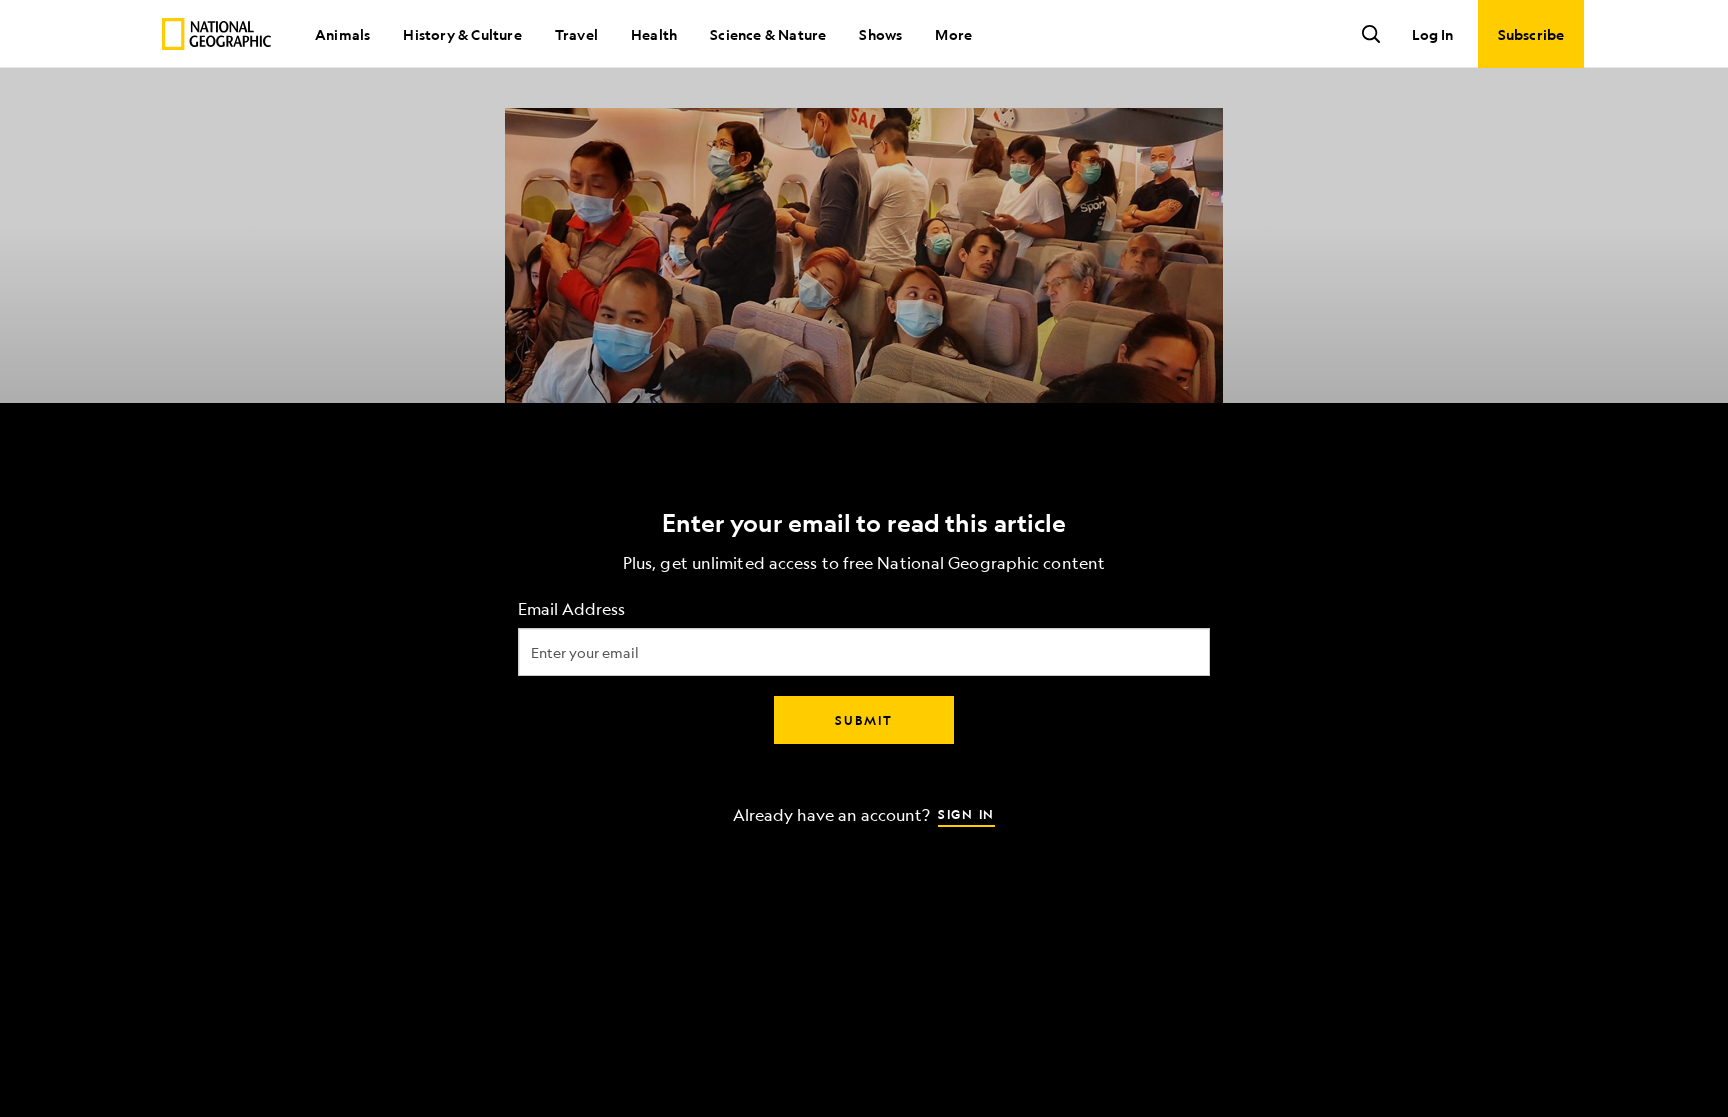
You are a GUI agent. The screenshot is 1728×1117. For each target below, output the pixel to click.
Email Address (571, 608)
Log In (1432, 34)
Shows (880, 34)
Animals (342, 34)
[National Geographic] (216, 34)
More (953, 34)
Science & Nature (768, 34)
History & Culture (462, 34)
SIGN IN (966, 813)
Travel (576, 34)
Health (654, 34)
